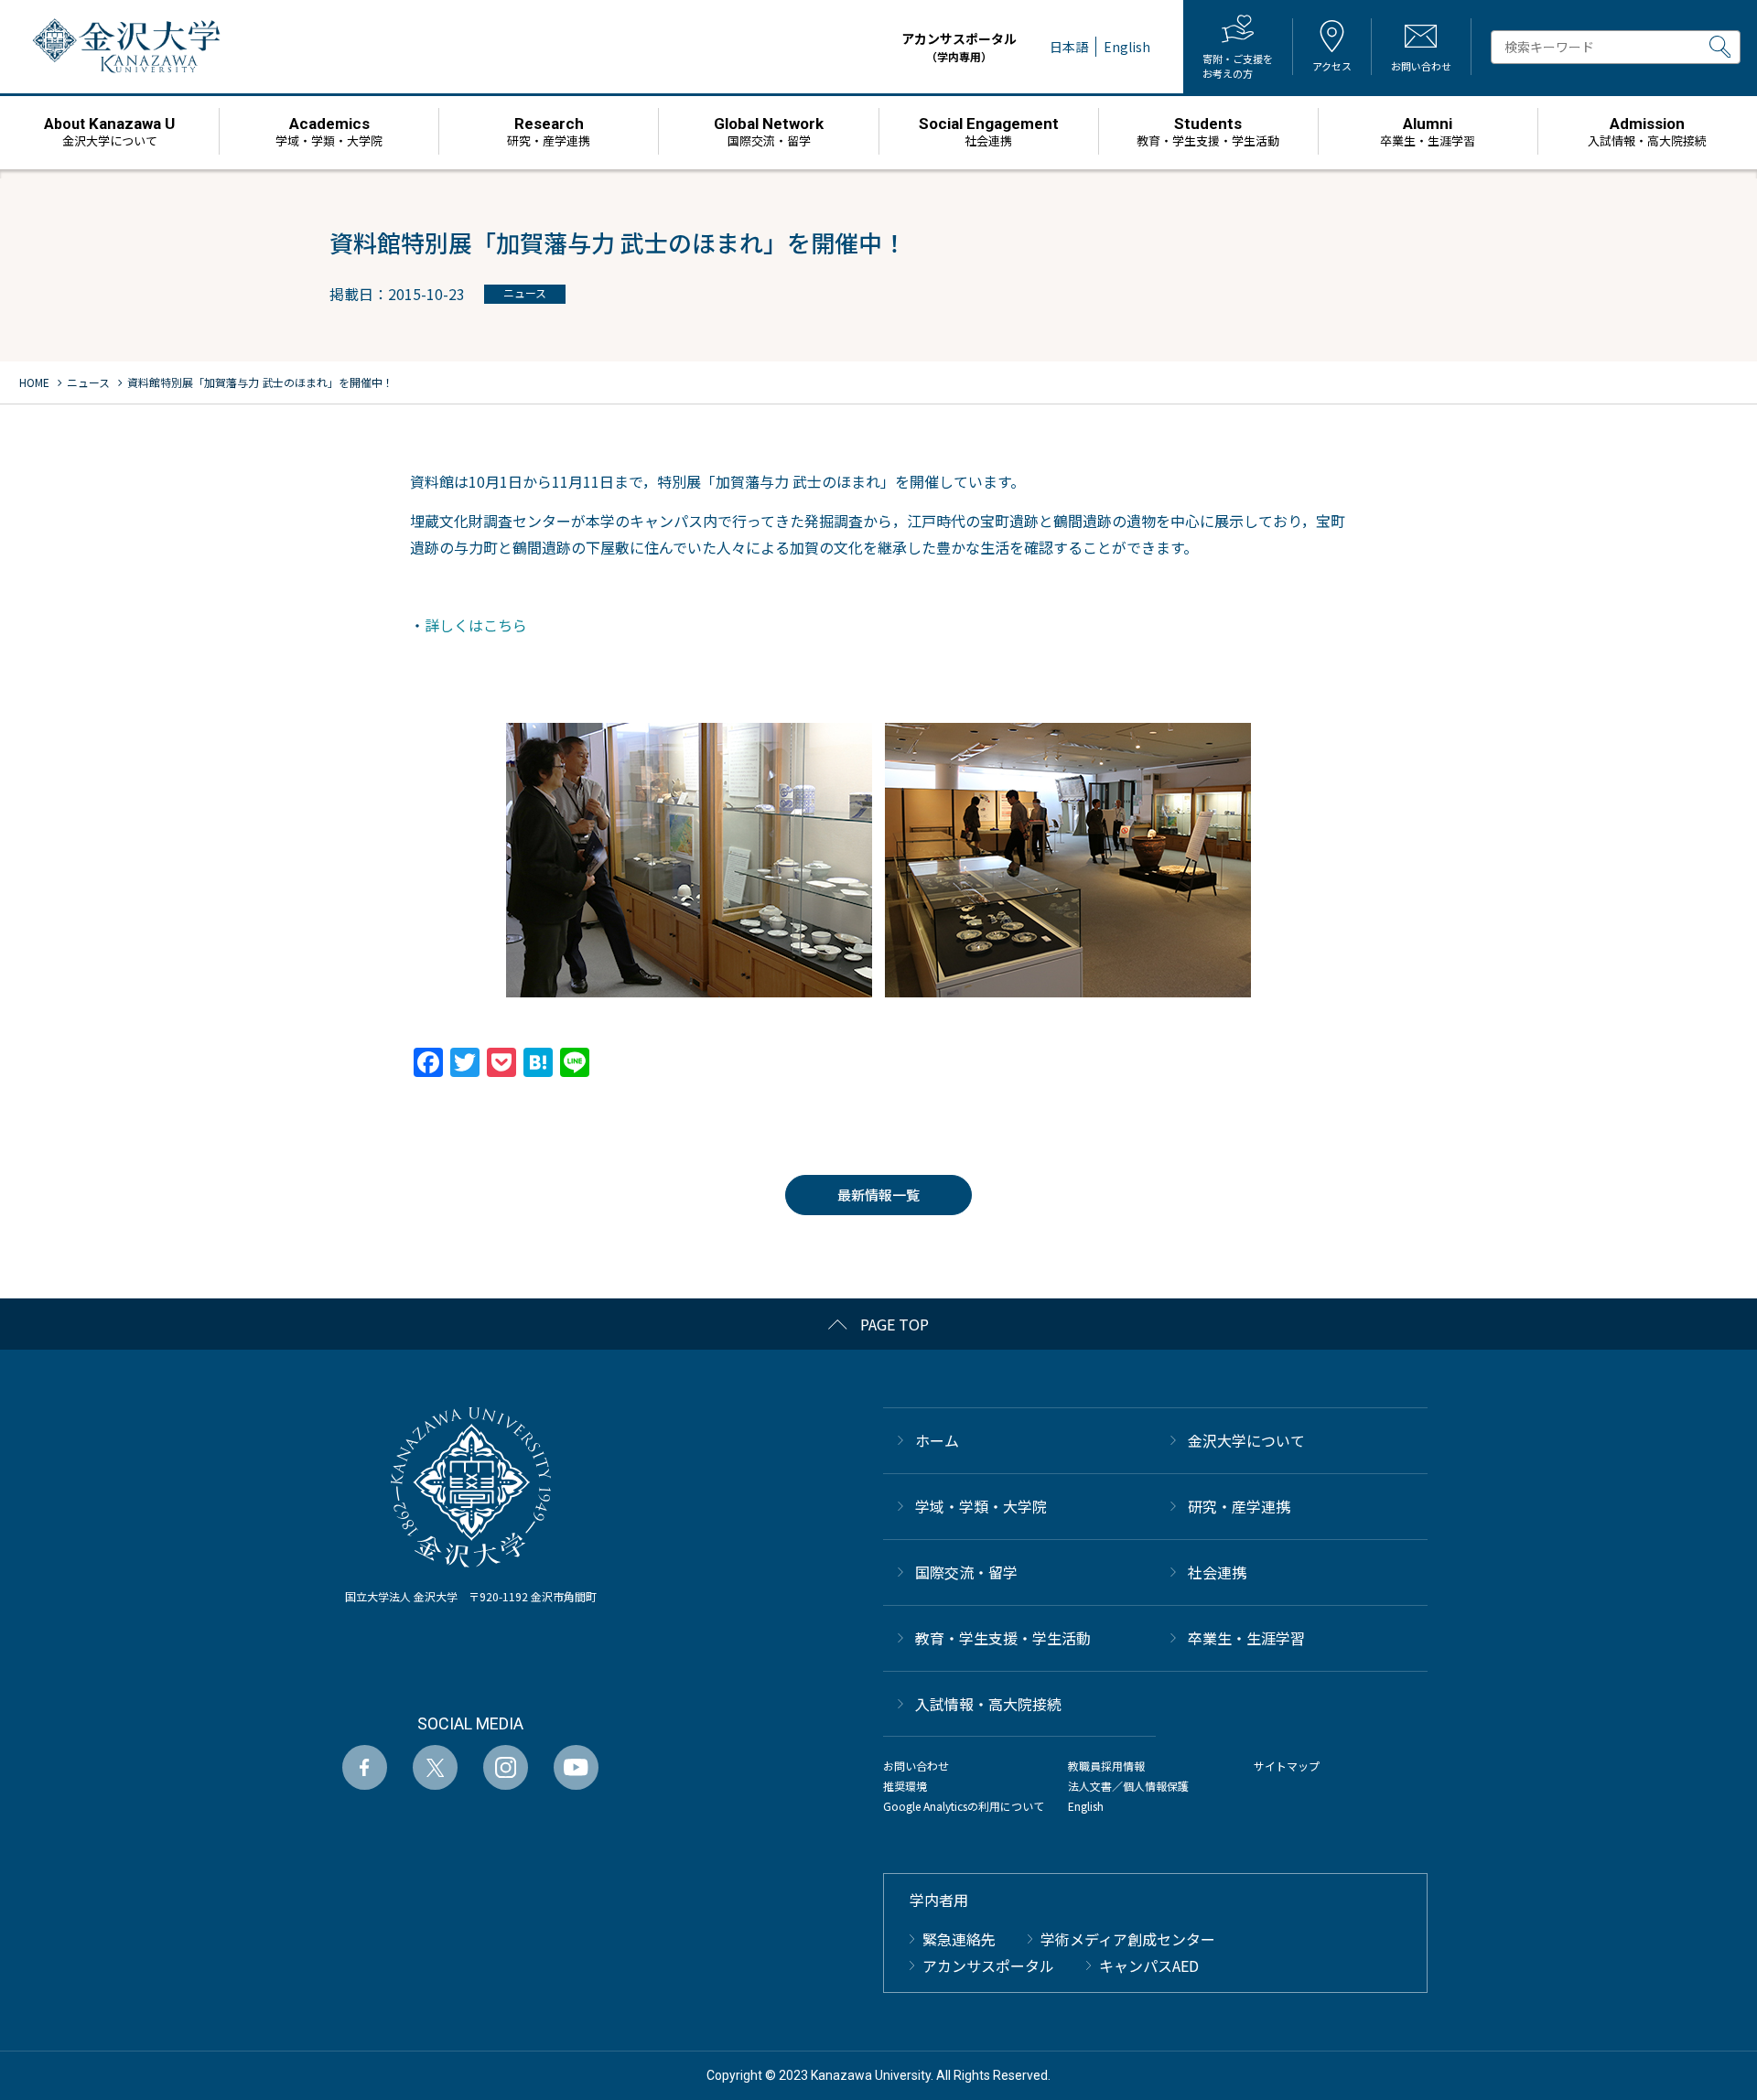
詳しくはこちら (476, 625)
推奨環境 (905, 1786)
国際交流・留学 (966, 1572)
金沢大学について (1246, 1440)
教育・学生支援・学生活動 (1003, 1638)
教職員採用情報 (1106, 1766)
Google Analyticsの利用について (964, 1806)
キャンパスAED (1149, 1965)
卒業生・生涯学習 (1246, 1638)
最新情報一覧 (878, 1195)
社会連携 (1217, 1572)
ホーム (937, 1440)
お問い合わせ (916, 1766)
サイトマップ (1287, 1766)
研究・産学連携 (1239, 1506)
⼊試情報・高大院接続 (988, 1704)
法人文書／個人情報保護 (1128, 1786)
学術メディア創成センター (1128, 1939)
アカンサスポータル (959, 47)
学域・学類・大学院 (981, 1506)
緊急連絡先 (959, 1939)
